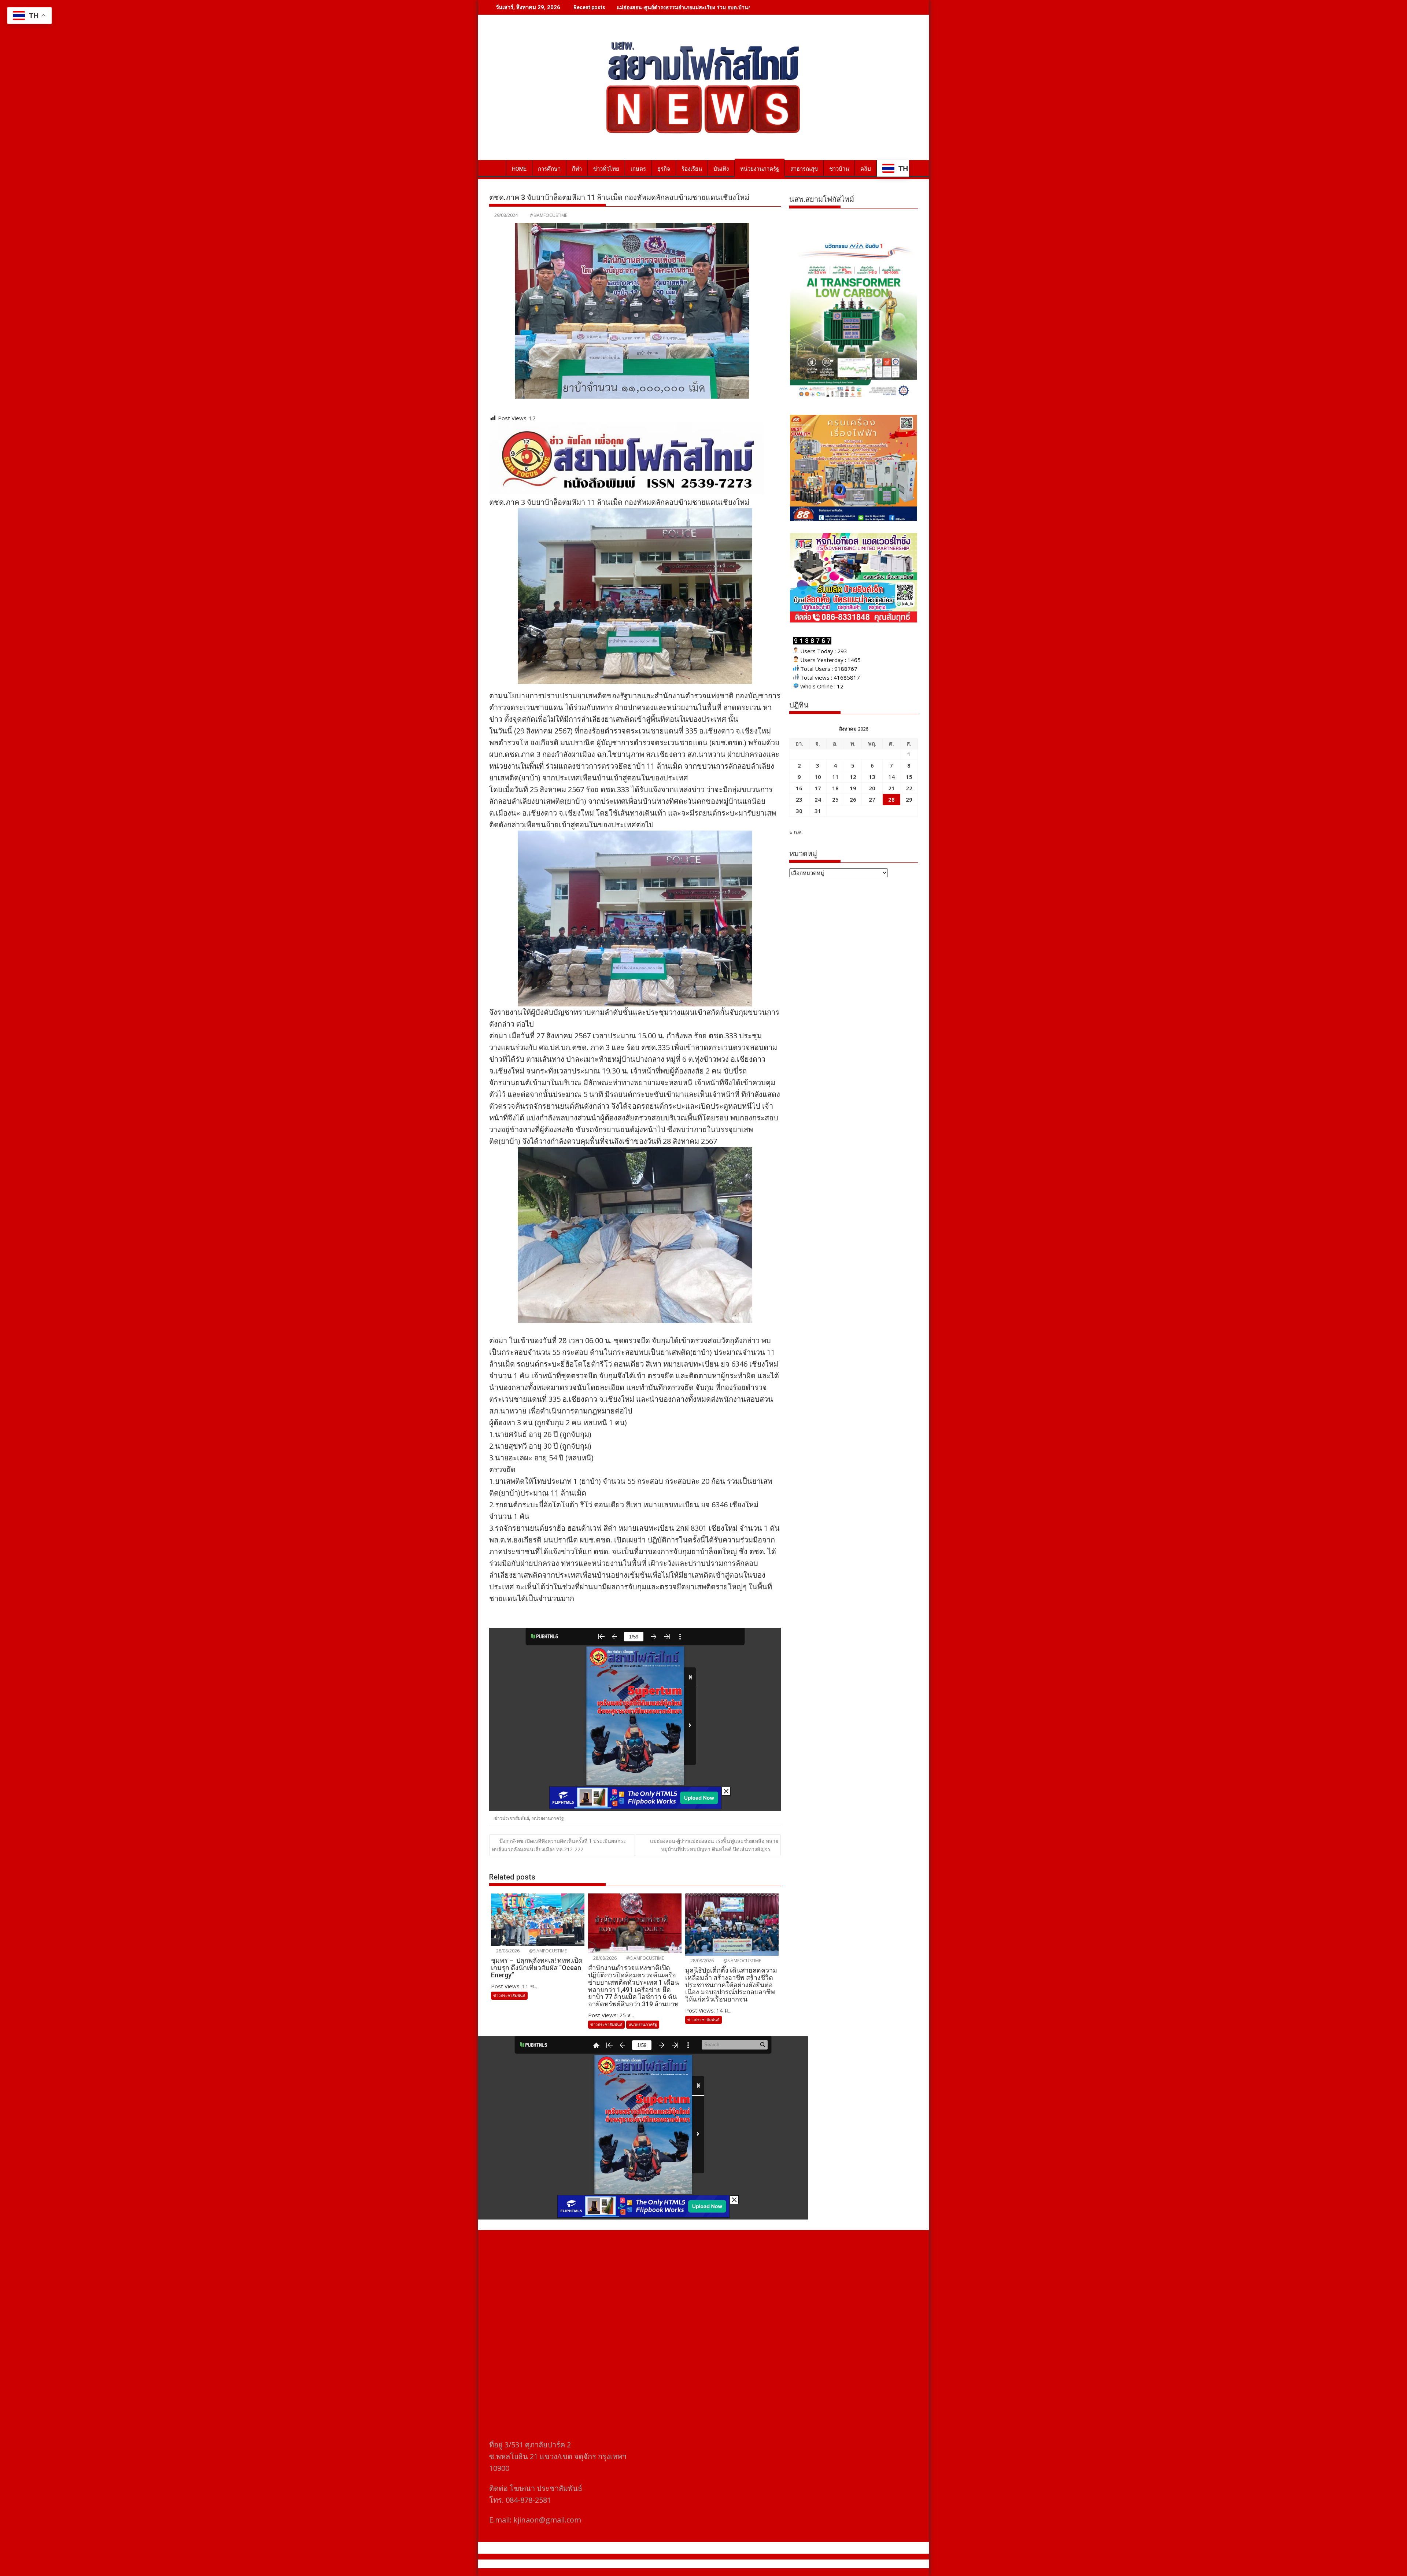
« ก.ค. (796, 832)
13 (872, 777)
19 (853, 788)
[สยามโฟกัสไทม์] (496, 167)
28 (891, 799)
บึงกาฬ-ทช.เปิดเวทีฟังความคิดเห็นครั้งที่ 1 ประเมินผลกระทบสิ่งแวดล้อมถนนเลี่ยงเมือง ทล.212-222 (559, 1845)
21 (891, 788)
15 (909, 777)
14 (891, 777)
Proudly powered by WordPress (655, 2564)
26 (853, 799)
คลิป (866, 169)
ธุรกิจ (664, 169)
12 (853, 777)
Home (519, 169)
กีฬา (577, 169)
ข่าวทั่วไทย (606, 169)
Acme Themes (775, 2564)
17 (818, 788)
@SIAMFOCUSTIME (548, 215)
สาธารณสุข (804, 169)
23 (799, 799)
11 (835, 777)
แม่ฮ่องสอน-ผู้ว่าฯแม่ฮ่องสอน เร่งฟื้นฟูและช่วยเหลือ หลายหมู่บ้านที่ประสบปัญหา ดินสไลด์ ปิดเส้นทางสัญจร (714, 1845)
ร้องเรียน (692, 169)
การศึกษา (549, 169)
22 (909, 788)
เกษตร (638, 169)
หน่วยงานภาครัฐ (760, 169)
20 (872, 788)
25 (835, 799)
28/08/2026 (507, 1951)
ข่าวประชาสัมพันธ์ (512, 1818)
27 (872, 799)
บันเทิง (721, 169)
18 (835, 788)
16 (799, 788)
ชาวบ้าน (839, 169)
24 (818, 799)
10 (818, 777)
